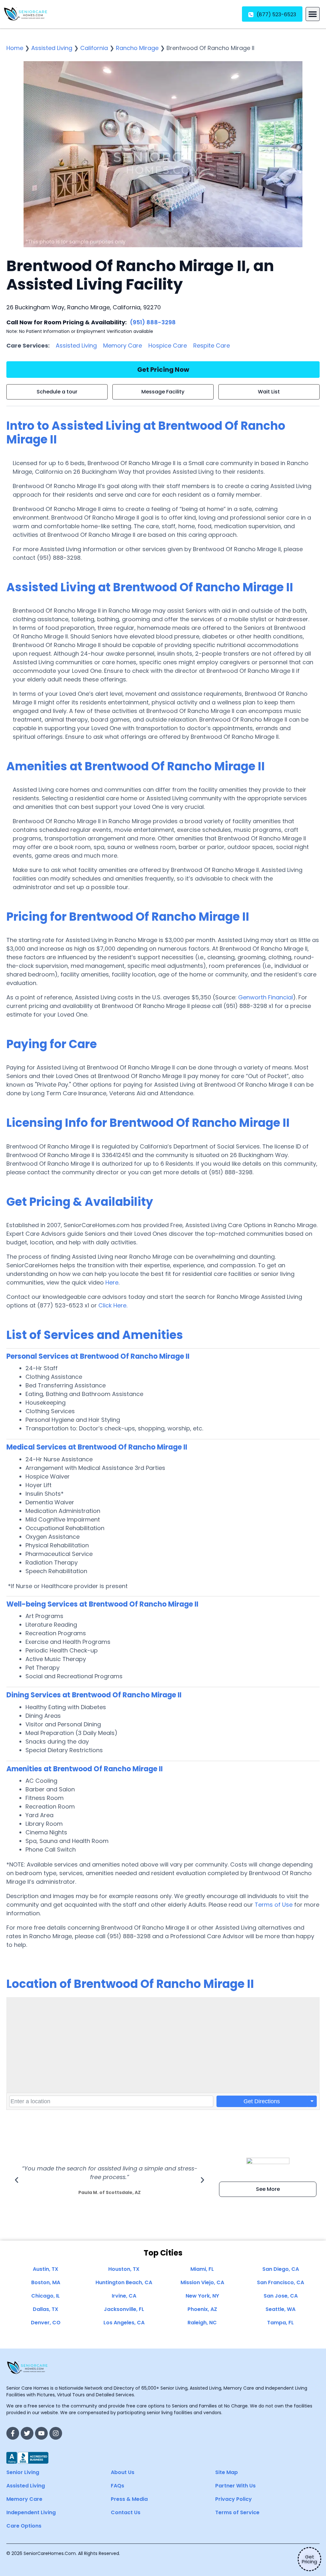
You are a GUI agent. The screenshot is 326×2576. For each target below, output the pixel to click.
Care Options (24, 2526)
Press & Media (129, 2499)
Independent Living (31, 2512)
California (94, 48)
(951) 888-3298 (153, 322)
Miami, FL (202, 2269)
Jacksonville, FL (124, 2309)
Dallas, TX (46, 2309)
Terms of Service (237, 2512)
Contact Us (126, 2512)
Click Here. (113, 1305)
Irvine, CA (124, 2296)
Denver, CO (46, 2323)
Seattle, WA (280, 2309)
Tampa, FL (280, 2323)
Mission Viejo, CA (202, 2282)
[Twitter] (27, 2433)
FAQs (117, 2486)
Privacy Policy (234, 2499)
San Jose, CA (281, 2296)
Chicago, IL (46, 2296)
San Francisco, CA (280, 2282)
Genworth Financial (266, 997)
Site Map (227, 2472)
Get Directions (262, 2101)
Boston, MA (46, 2282)
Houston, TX (124, 2269)
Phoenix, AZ (202, 2309)
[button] (313, 14)
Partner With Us (235, 2486)
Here (112, 1282)
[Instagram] (56, 2433)
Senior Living (23, 2472)
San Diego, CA (281, 2269)
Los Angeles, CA (124, 2323)
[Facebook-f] (13, 2433)
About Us (123, 2472)
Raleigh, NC (202, 2323)
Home (15, 48)
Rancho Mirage (137, 48)
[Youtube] (41, 2433)
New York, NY (202, 2296)
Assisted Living (52, 48)
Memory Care (123, 345)
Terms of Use (274, 1905)
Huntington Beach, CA (124, 2282)
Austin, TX (46, 2269)
